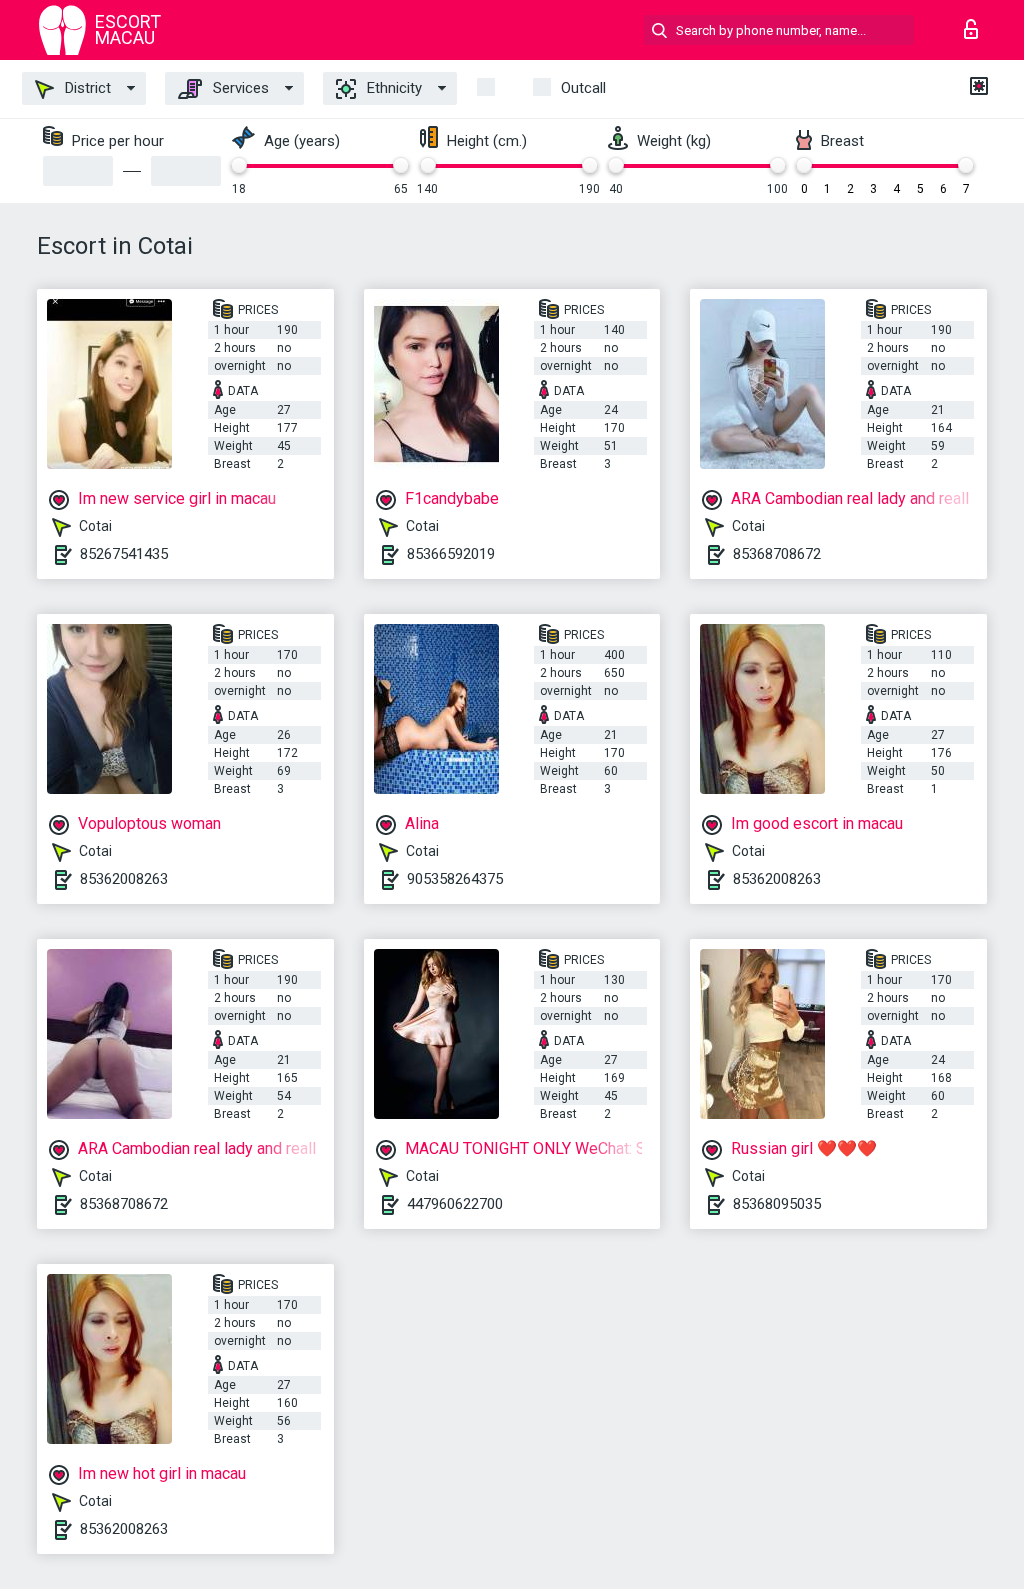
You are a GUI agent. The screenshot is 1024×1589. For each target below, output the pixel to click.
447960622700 (455, 1204)
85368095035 (777, 1204)
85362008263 (124, 879)
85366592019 (451, 554)
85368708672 (777, 554)
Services (239, 88)
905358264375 (455, 879)
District (86, 88)
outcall (583, 88)
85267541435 (124, 554)
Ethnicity (392, 88)
